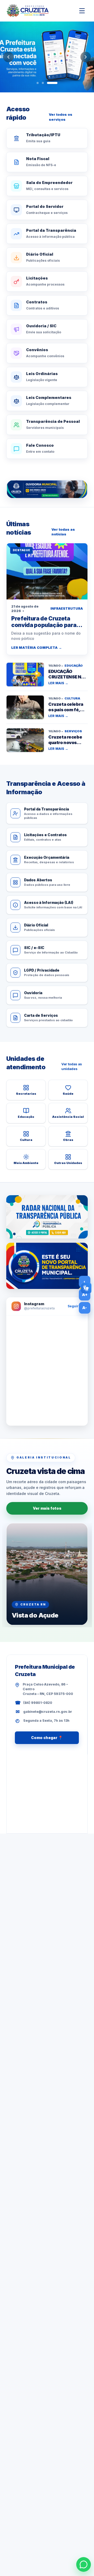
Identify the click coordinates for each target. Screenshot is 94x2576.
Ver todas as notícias (63, 532)
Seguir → (75, 1306)
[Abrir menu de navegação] (82, 11)
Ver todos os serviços (61, 117)
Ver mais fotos (47, 1508)
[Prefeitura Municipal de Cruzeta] (28, 11)
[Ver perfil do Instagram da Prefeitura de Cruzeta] (47, 1371)
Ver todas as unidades (72, 1066)
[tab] (38, 83)
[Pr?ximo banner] (86, 57)
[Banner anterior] (8, 57)
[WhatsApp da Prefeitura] (84, 2564)
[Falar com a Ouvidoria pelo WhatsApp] (47, 489)
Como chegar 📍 (47, 1738)
